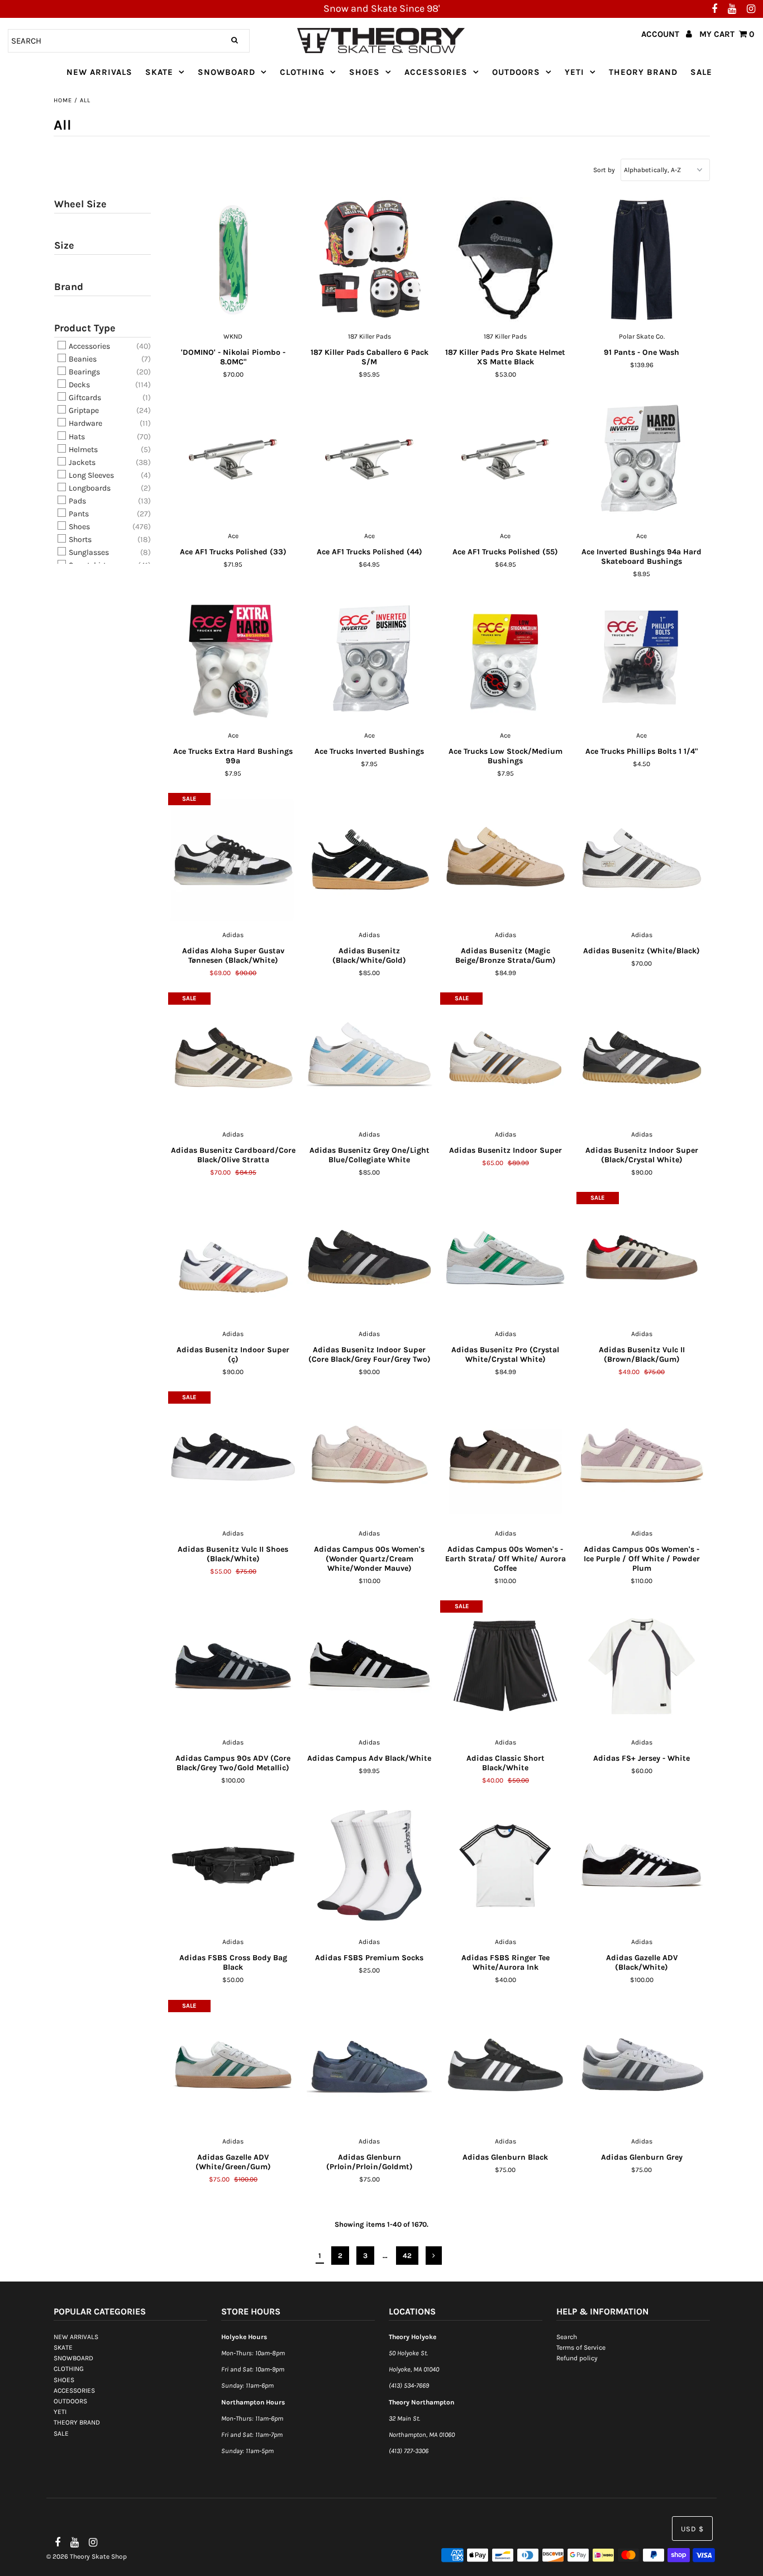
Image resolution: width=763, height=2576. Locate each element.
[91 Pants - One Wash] (642, 260)
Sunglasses (88, 552)
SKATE (159, 72)
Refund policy (577, 2358)
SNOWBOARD (226, 72)
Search (567, 2337)
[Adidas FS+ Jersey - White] (642, 1666)
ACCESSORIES (436, 72)
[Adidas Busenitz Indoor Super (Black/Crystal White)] (642, 1058)
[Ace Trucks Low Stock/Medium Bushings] (505, 659)
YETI (574, 72)
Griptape (83, 410)
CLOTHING (302, 72)
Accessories (89, 346)
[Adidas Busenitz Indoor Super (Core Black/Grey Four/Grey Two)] (369, 1257)
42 (407, 2256)
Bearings (84, 372)
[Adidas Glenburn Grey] (642, 2065)
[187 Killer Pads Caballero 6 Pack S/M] (369, 260)
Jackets (81, 462)
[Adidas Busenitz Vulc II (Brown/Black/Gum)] (642, 1257)
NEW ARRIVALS (99, 72)
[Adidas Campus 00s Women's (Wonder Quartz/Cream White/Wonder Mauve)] (369, 1457)
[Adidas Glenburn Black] (505, 2065)
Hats (76, 437)
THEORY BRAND (643, 72)
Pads (77, 501)
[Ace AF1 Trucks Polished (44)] (369, 459)
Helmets (82, 450)
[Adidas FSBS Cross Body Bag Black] (233, 1865)
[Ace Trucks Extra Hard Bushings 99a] (233, 659)
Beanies (82, 359)
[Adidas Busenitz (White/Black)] (642, 858)
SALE (701, 72)
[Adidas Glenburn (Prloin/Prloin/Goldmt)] (369, 2065)
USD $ (692, 2529)
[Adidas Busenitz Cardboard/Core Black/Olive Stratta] (233, 1058)
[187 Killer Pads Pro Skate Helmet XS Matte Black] (505, 260)
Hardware (85, 424)
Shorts (79, 540)
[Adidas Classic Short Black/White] (505, 1666)
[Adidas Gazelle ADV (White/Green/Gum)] (233, 2065)
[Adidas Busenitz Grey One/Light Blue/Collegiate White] (369, 1058)
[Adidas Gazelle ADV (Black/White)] (642, 1865)
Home (63, 100)
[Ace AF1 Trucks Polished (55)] (505, 459)
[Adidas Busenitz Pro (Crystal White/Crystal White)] (505, 1257)
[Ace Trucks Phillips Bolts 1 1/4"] (642, 659)
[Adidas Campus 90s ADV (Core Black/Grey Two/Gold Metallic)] (233, 1666)
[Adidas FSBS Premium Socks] (369, 1865)
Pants (78, 514)
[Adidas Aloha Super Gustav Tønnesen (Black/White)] (233, 858)
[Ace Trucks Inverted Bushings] (369, 659)
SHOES (364, 72)
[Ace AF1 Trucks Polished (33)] (233, 459)
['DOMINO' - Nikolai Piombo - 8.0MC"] (233, 260)
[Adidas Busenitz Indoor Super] (505, 1058)
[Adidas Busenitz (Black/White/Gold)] (369, 858)
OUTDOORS (516, 72)
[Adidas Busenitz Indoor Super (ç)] (233, 1257)
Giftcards (84, 398)
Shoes (78, 527)
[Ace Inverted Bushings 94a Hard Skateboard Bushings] (642, 459)
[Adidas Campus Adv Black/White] (369, 1666)
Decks (78, 385)
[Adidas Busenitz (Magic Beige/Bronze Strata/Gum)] (505, 858)
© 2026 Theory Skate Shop (87, 2556)
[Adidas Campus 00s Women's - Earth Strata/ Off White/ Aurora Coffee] (505, 1457)
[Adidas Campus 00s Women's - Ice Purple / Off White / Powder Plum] (642, 1457)
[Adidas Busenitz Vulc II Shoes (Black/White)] (233, 1457)
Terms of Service (581, 2347)
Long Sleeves (90, 475)
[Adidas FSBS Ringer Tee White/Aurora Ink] (505, 1865)
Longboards (89, 488)
